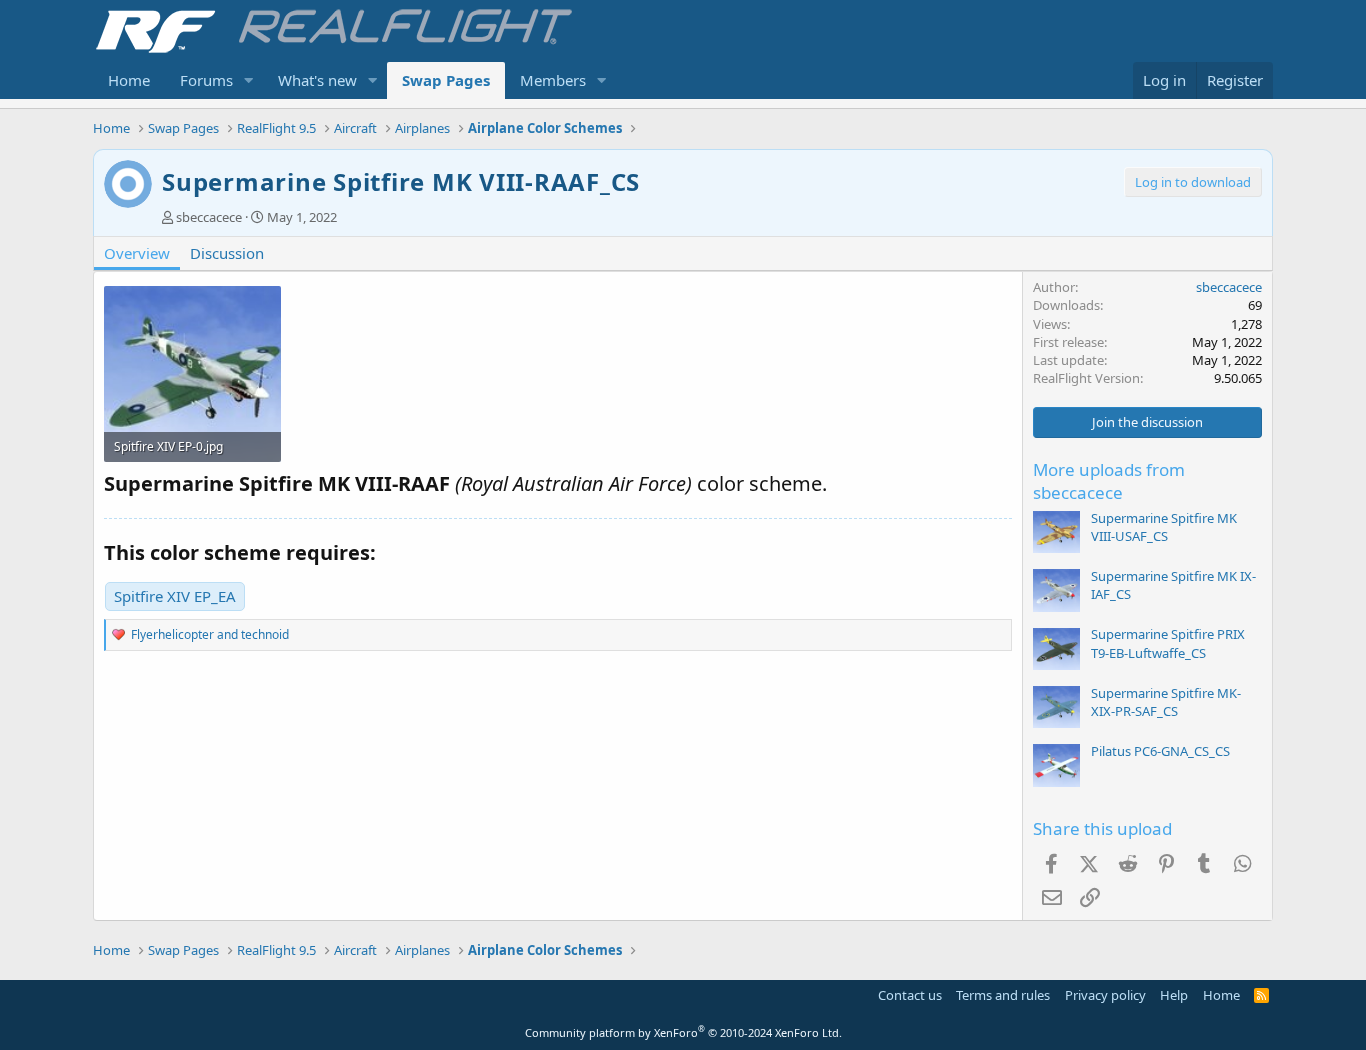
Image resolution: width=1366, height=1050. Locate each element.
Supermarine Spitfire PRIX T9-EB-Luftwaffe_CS (1168, 643)
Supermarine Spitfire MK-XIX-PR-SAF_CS (1166, 702)
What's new (317, 80)
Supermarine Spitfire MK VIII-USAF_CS (1164, 527)
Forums (206, 80)
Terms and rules (1003, 995)
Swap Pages (446, 80)
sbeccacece (209, 217)
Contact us (910, 995)
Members (553, 80)
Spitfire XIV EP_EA (175, 596)
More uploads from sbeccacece (1109, 481)
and (210, 634)
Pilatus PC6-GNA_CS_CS (1160, 751)
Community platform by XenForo (683, 1032)
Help (1174, 995)
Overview (137, 253)
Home (129, 80)
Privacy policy (1105, 995)
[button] (249, 80)
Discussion (227, 253)
